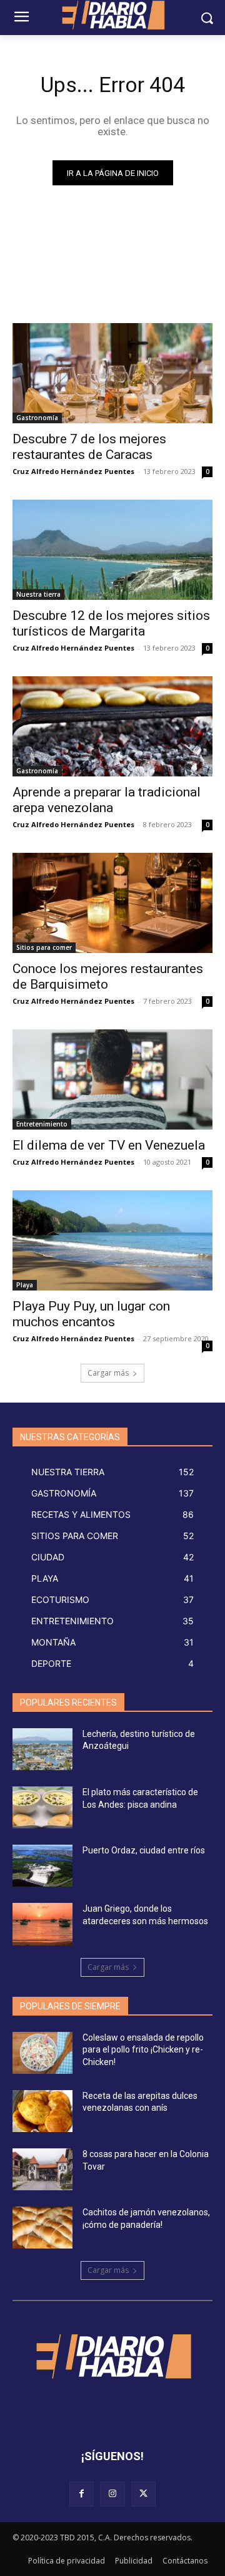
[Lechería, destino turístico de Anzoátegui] (42, 1749)
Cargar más (108, 1373)
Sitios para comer (44, 947)
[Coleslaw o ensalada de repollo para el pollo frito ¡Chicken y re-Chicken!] (42, 2053)
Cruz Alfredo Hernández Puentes (73, 471)
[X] (143, 2494)
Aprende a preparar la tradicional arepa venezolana (107, 800)
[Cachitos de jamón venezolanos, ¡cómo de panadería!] (42, 2228)
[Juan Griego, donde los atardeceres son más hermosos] (42, 1924)
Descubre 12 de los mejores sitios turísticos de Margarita (111, 623)
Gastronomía (37, 418)
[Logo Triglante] (112, 2356)
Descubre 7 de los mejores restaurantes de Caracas (89, 447)
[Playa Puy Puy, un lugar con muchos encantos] (112, 1240)
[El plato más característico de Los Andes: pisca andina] (42, 1807)
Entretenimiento (42, 1124)
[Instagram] (112, 2494)
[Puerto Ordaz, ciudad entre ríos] (42, 1866)
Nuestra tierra (38, 594)
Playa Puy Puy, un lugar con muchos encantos (91, 1314)
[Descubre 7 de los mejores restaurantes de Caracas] (112, 373)
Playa (25, 1285)
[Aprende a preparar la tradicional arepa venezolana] (112, 726)
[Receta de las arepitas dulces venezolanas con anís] (42, 2111)
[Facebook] (82, 2494)
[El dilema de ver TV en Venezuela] (112, 1079)
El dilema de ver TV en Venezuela (109, 1145)
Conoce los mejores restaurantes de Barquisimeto (108, 976)
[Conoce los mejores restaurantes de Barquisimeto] (112, 903)
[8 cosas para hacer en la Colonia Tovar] (42, 2169)
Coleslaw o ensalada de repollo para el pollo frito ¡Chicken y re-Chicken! (143, 2050)
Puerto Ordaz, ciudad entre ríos (144, 1850)
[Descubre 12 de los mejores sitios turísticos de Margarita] (112, 550)
